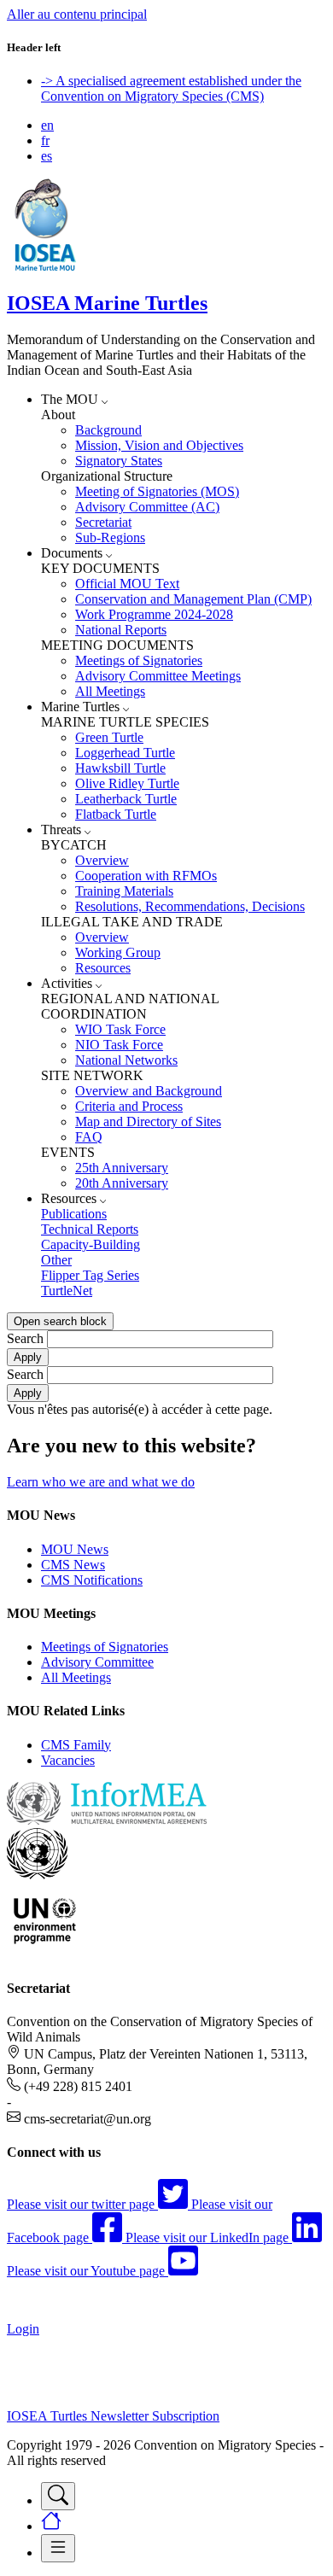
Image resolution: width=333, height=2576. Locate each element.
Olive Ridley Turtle (127, 783)
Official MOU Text (127, 584)
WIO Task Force (120, 1029)
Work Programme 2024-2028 (154, 614)
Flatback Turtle (116, 814)
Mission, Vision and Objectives (159, 445)
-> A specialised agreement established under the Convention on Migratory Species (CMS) (171, 88)
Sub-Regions (110, 537)
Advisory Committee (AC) (147, 507)
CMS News (73, 1565)
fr (45, 140)
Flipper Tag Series (90, 1275)
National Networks (126, 1060)
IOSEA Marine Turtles (107, 303)
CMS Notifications (92, 1580)
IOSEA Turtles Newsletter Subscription (113, 2416)
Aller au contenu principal (77, 14)
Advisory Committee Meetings (158, 676)
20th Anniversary (122, 1183)
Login (23, 2329)
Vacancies (68, 1760)
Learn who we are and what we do (101, 1482)
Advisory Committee (97, 1662)
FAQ (89, 1137)
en (47, 125)
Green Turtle (109, 737)
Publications (74, 1214)
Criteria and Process (129, 1106)
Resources (103, 968)
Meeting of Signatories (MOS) (157, 491)
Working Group (118, 952)
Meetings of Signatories (139, 660)
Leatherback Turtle (126, 799)
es (47, 156)
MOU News (75, 1549)
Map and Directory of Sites (148, 1122)
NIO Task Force (119, 1045)
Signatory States (119, 461)
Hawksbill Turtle (120, 768)
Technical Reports (90, 1229)
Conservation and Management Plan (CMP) (193, 599)
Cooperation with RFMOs (146, 876)
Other (56, 1260)
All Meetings (110, 691)
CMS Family (76, 1745)
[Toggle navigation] (58, 2496)
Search (25, 1338)
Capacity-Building (91, 1244)
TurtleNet (67, 1291)
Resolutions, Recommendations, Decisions (190, 906)
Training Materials (124, 891)
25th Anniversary (122, 1168)
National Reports (121, 630)
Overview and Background (149, 1091)
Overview (102, 860)
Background (108, 430)
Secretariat (103, 522)
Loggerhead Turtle (125, 753)
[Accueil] (45, 267)
